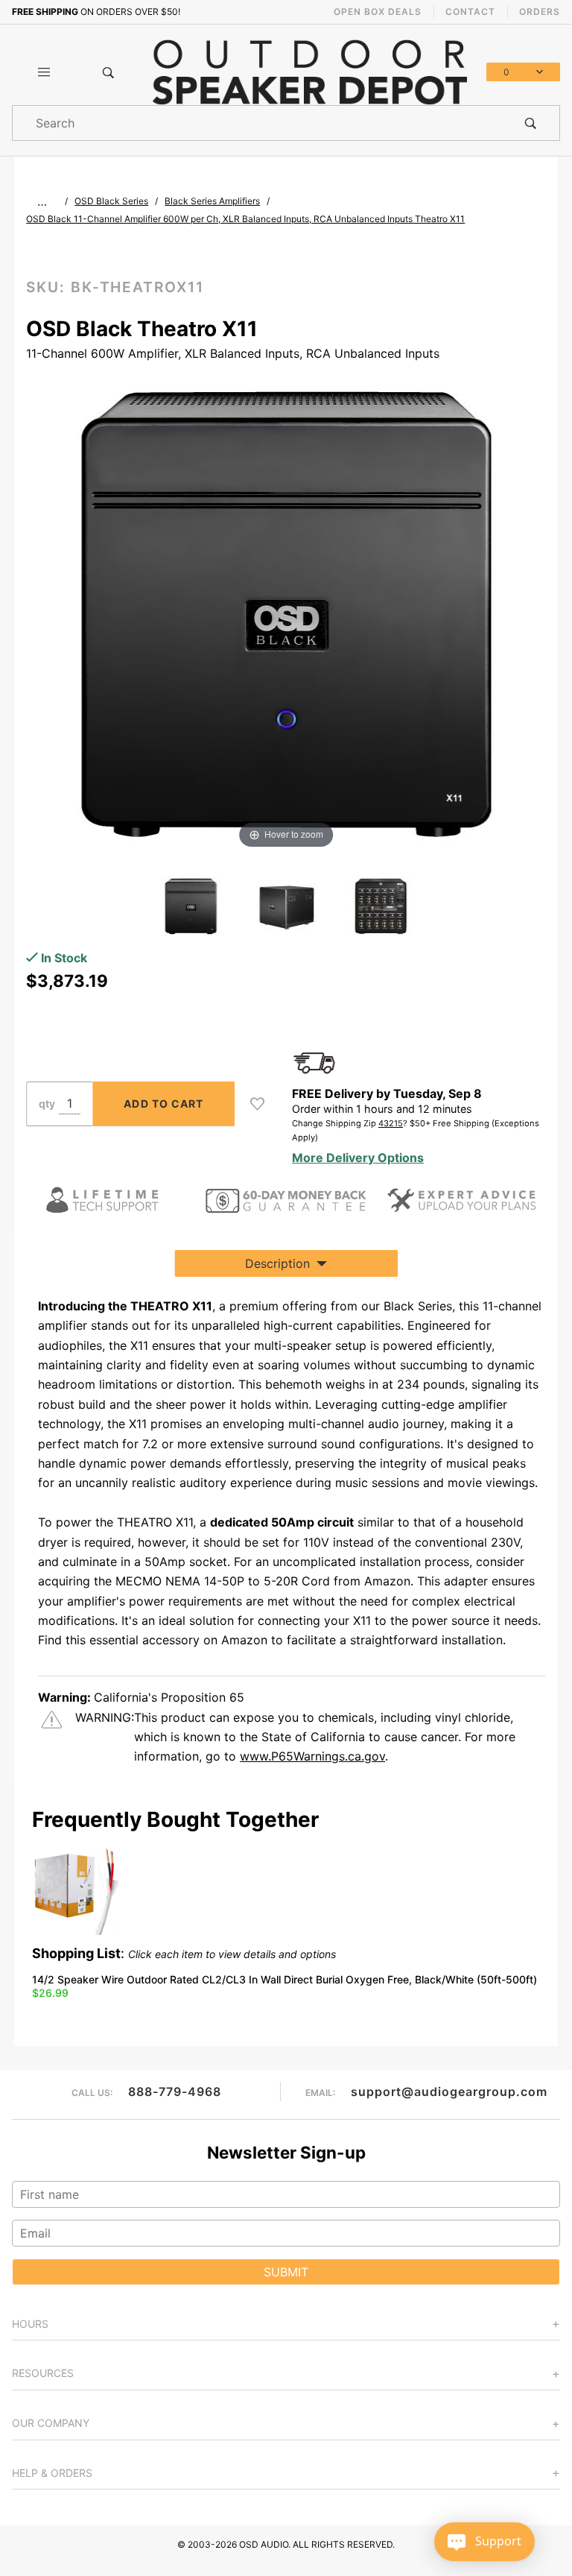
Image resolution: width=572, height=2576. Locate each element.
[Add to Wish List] (257, 1104)
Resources (43, 2373)
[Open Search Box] (108, 72)
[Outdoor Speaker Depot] (309, 71)
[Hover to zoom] (286, 613)
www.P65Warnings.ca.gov (312, 1756)
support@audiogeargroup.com (449, 2092)
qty (47, 1104)
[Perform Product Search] (531, 123)
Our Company (51, 2423)
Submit (286, 2272)
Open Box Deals (378, 12)
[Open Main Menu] (44, 72)
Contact (470, 12)
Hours (30, 2324)
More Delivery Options (358, 1158)
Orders (540, 12)
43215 (391, 1123)
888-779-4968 (175, 2092)
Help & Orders (52, 2473)
